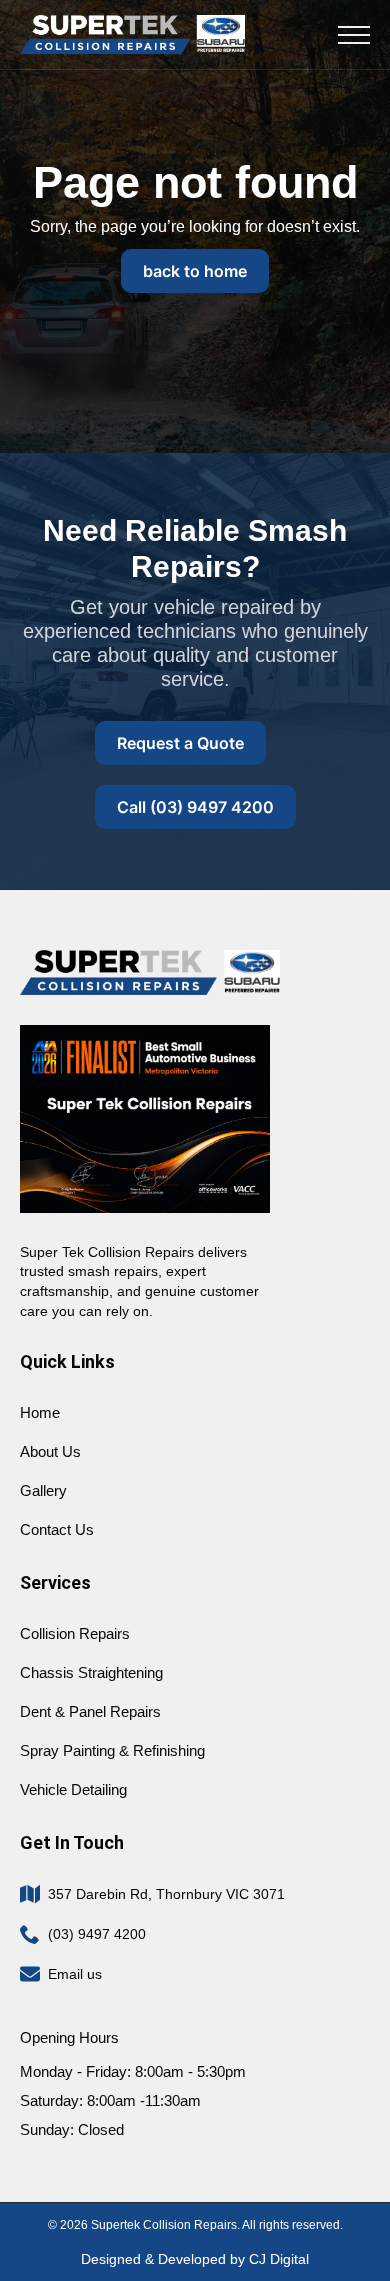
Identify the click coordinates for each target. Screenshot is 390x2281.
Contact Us (57, 1529)
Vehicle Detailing (73, 1789)
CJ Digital (279, 2259)
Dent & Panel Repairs (90, 1711)
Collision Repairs (75, 1633)
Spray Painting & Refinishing (112, 1750)
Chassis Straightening (91, 1672)
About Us (50, 1451)
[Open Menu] (354, 35)
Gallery (43, 1490)
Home (40, 1412)
